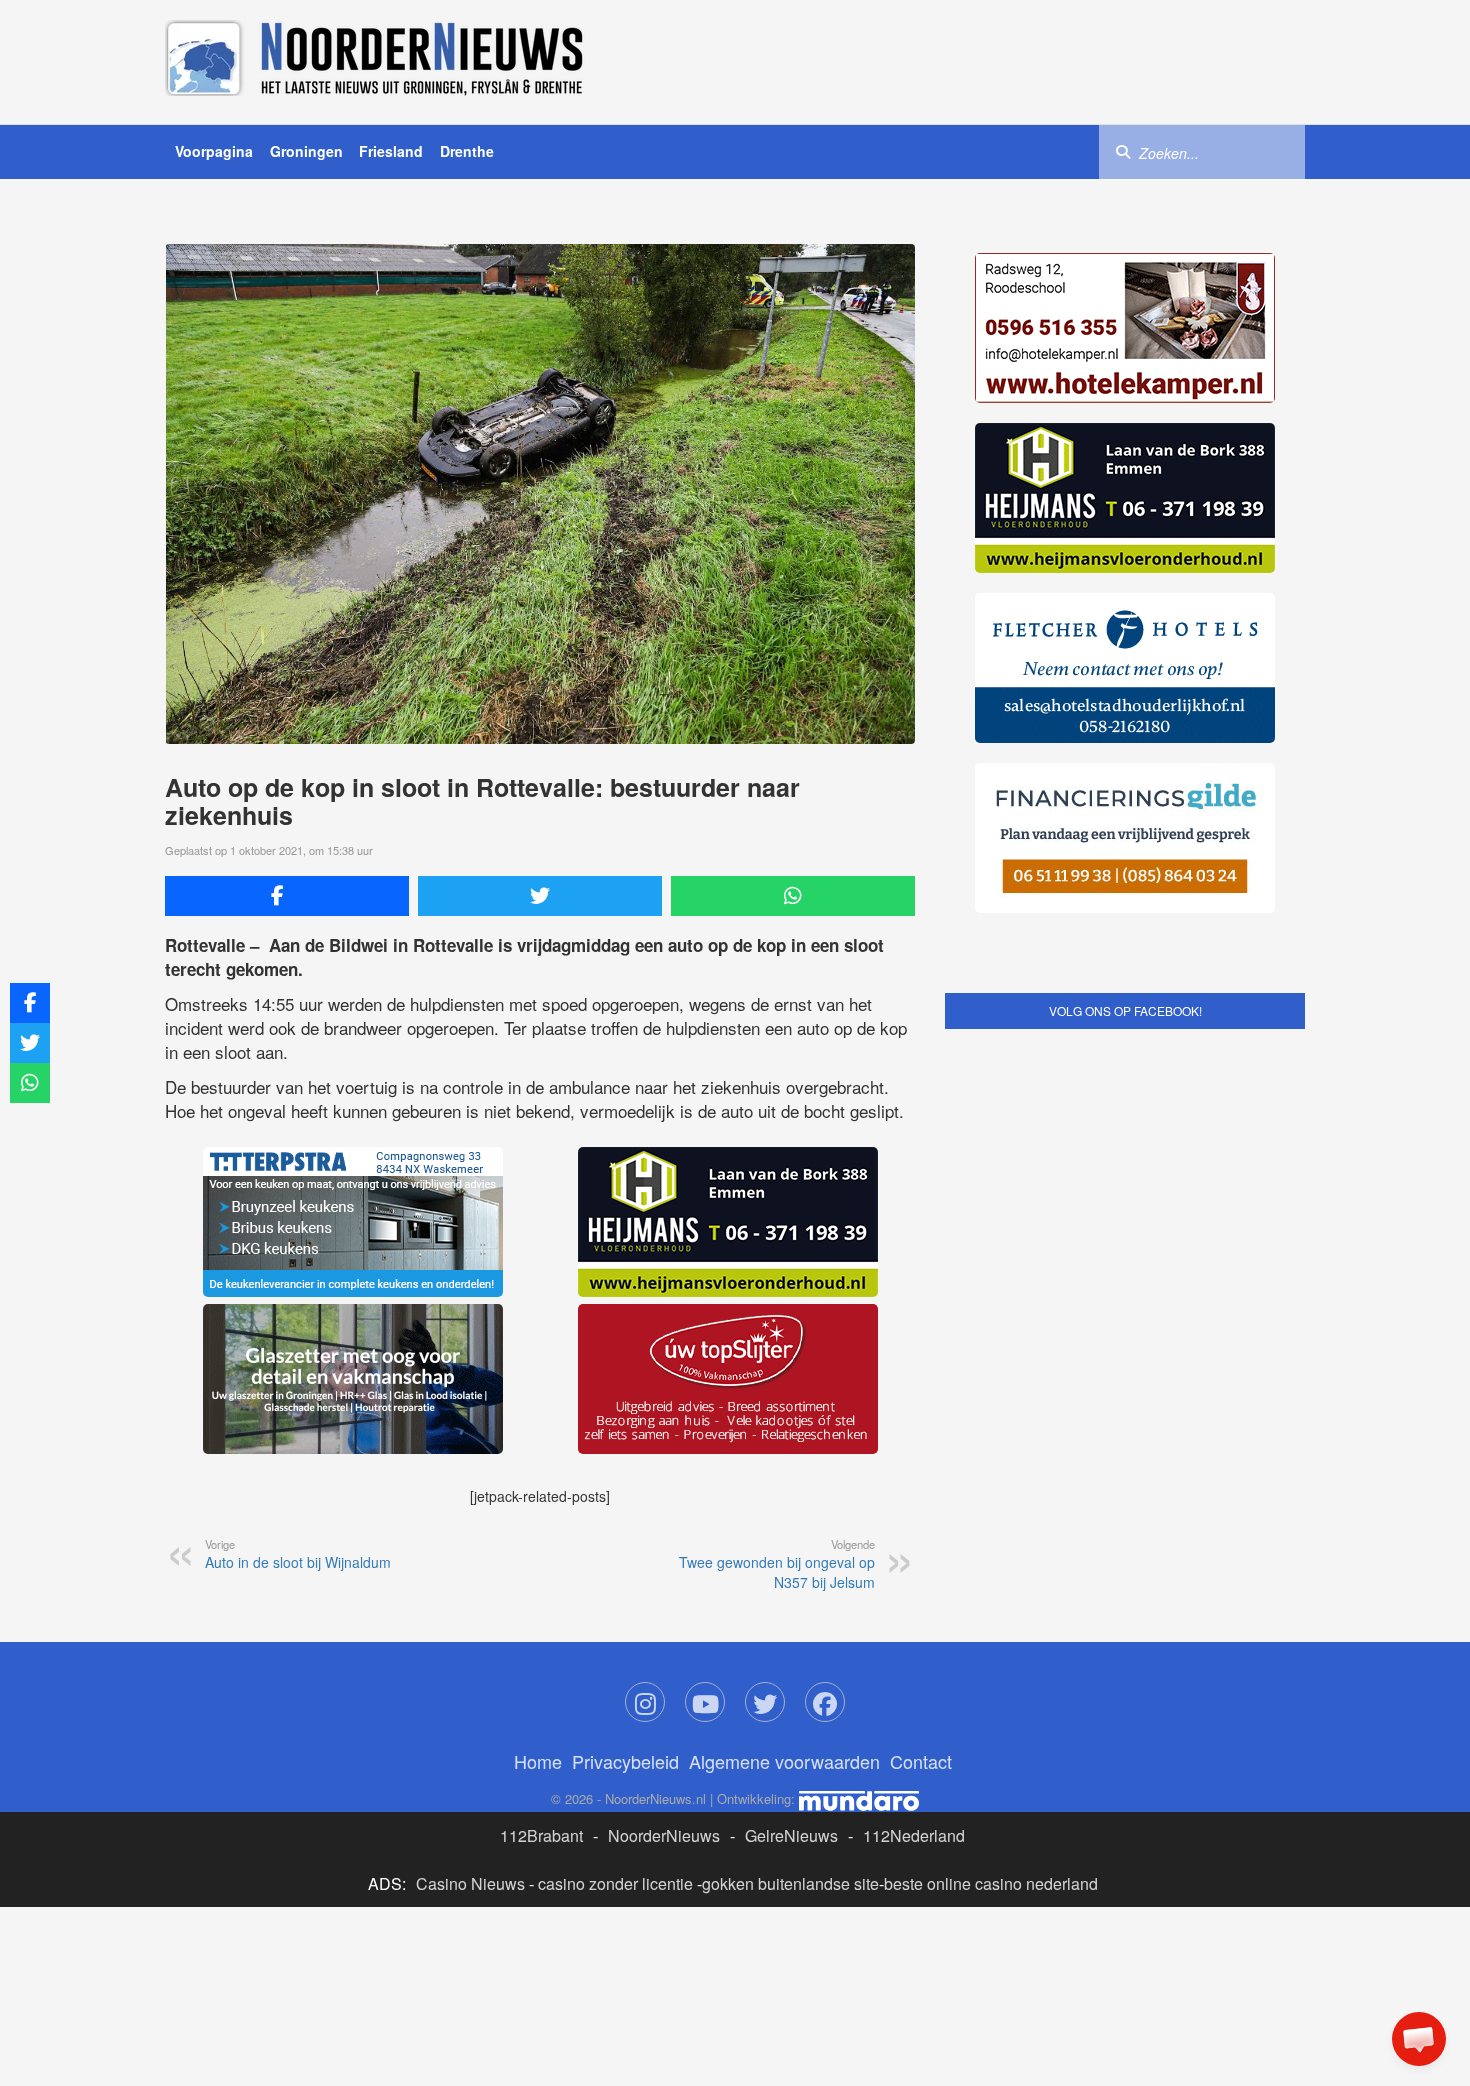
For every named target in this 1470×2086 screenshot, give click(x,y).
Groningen (306, 151)
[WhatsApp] (793, 896)
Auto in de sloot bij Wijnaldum (298, 1554)
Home (538, 1761)
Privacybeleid (625, 1761)
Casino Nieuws (470, 1883)
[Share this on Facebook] (287, 896)
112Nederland (914, 1835)
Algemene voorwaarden (784, 1761)
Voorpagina (214, 151)
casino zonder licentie (615, 1883)
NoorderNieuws (664, 1835)
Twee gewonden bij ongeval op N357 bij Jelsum (777, 1564)
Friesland (391, 151)
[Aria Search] (1123, 151)
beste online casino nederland (991, 1883)
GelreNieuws (791, 1835)
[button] (1419, 2039)
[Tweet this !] (540, 896)
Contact (921, 1761)
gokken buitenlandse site (790, 1883)
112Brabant (541, 1835)
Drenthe (467, 151)
